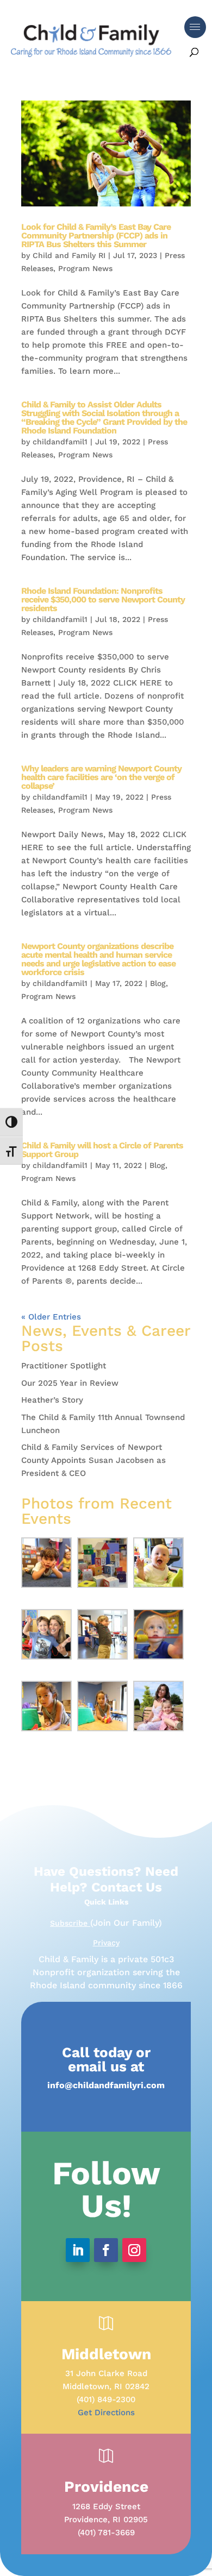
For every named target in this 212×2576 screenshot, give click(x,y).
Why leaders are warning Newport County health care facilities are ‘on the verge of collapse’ (101, 777)
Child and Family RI (69, 255)
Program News (85, 268)
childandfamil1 (60, 442)
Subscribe (70, 1923)
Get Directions (106, 2412)
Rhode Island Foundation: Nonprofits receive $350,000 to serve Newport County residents (103, 599)
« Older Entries (51, 1317)
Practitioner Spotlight (64, 1366)
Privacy (106, 1943)
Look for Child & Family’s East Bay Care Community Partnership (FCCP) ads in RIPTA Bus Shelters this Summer (96, 235)
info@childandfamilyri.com (106, 2085)
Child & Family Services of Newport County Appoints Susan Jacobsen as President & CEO (93, 1460)
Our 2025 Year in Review (70, 1383)
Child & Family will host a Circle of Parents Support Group (102, 1150)
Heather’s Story (52, 1400)
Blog (158, 983)
